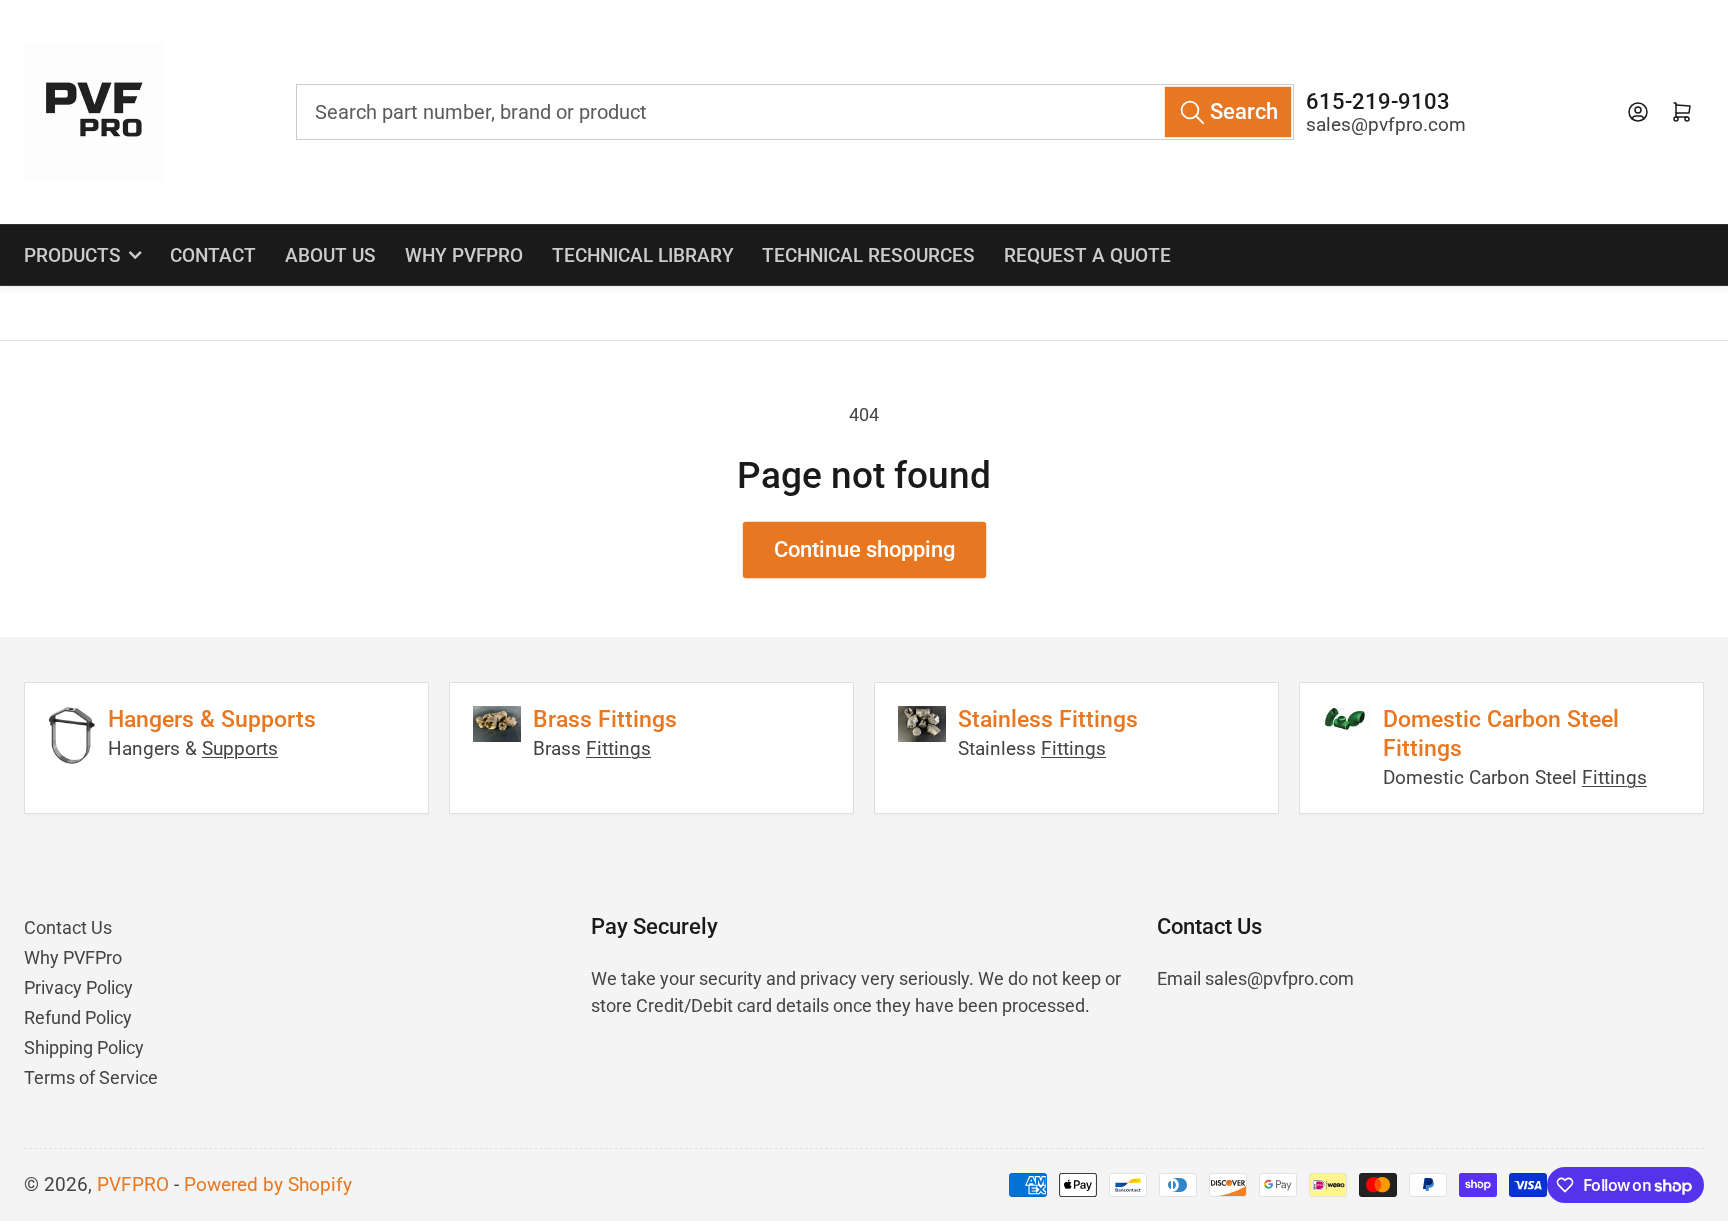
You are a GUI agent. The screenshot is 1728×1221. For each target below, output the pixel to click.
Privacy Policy (78, 987)
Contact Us (68, 927)
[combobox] (794, 112)
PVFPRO (133, 1185)
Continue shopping (864, 549)
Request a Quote (1087, 255)
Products (72, 255)
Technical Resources (868, 255)
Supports (240, 749)
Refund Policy (78, 1017)
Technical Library (643, 255)
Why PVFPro (464, 255)
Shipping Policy (84, 1047)
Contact (213, 255)
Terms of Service (91, 1077)
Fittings (618, 749)
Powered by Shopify (268, 1185)
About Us (330, 255)
